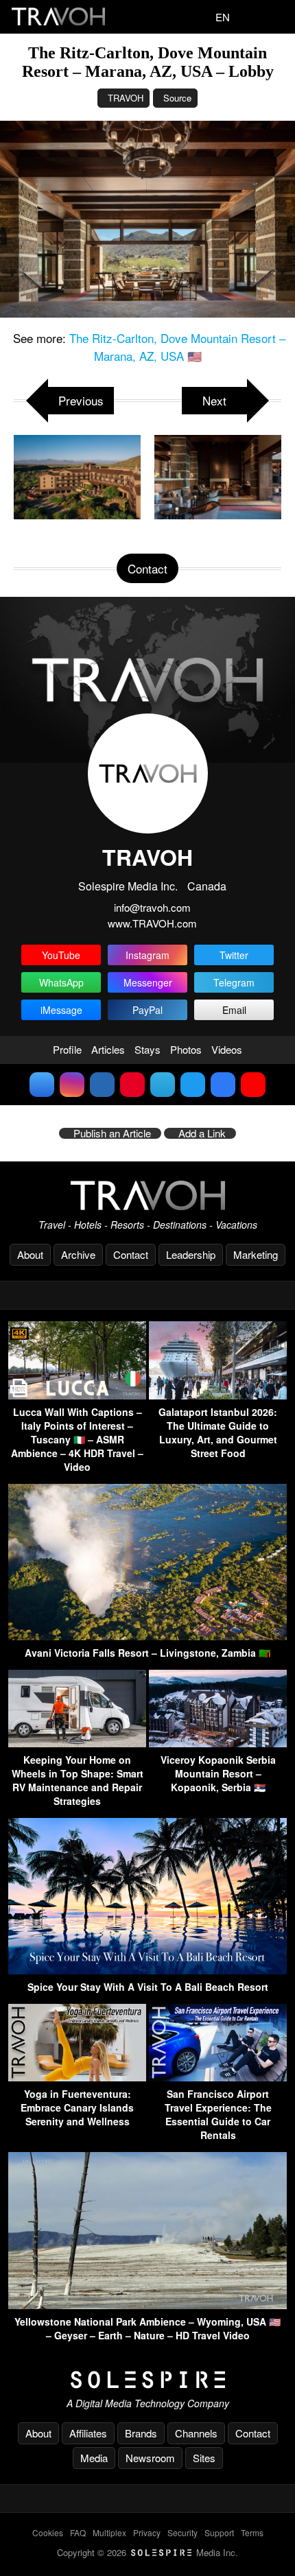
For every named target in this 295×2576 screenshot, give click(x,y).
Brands (141, 2433)
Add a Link (202, 1133)
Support (219, 2532)
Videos (227, 1049)
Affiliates (88, 2433)
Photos (186, 1049)
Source (177, 98)
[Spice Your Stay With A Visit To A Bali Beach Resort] (147, 1970)
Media (94, 2458)
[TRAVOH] (147, 1195)
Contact (131, 1254)
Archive (78, 1254)
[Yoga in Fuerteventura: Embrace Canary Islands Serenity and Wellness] (77, 2077)
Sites (204, 2458)
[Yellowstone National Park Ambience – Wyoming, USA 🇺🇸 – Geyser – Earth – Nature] (147, 2305)
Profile (67, 1049)
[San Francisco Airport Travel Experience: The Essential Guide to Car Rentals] (218, 2077)
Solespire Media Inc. (128, 886)
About (30, 1254)
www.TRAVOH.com (152, 923)
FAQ (78, 2532)
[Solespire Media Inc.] (147, 2380)
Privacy (147, 2532)
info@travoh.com (152, 907)
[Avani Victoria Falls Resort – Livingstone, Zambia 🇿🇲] (147, 1636)
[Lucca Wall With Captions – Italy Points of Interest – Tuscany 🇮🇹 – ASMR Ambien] (77, 1395)
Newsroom (150, 2458)
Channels (196, 2433)
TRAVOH (126, 98)
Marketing (256, 1254)
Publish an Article (112, 1133)
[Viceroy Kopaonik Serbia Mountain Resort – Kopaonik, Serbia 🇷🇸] (218, 1743)
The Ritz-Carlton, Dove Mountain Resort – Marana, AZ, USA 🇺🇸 (177, 347)
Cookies (48, 2532)
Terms (252, 2532)
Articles (108, 1049)
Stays (147, 1049)
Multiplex (109, 2532)
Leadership (191, 1254)
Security (182, 2532)
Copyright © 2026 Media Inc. (147, 2552)
